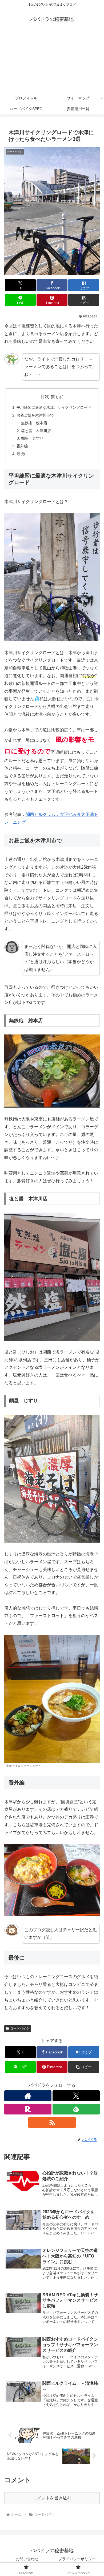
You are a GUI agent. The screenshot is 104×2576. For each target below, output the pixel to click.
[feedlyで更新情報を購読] (76, 2109)
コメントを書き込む (52, 2498)
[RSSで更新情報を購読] (52, 2123)
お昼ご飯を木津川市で (35, 415)
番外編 (22, 446)
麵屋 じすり (32, 438)
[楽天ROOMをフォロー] (28, 2109)
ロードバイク (20, 2028)
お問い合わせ (27, 2559)
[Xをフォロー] (76, 2096)
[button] (84, 300)
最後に (22, 454)
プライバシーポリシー (77, 2559)
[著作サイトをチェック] (28, 2096)
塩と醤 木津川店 (36, 431)
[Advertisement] (52, 62)
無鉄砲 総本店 (34, 423)
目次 (45, 397)
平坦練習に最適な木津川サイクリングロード (54, 407)
